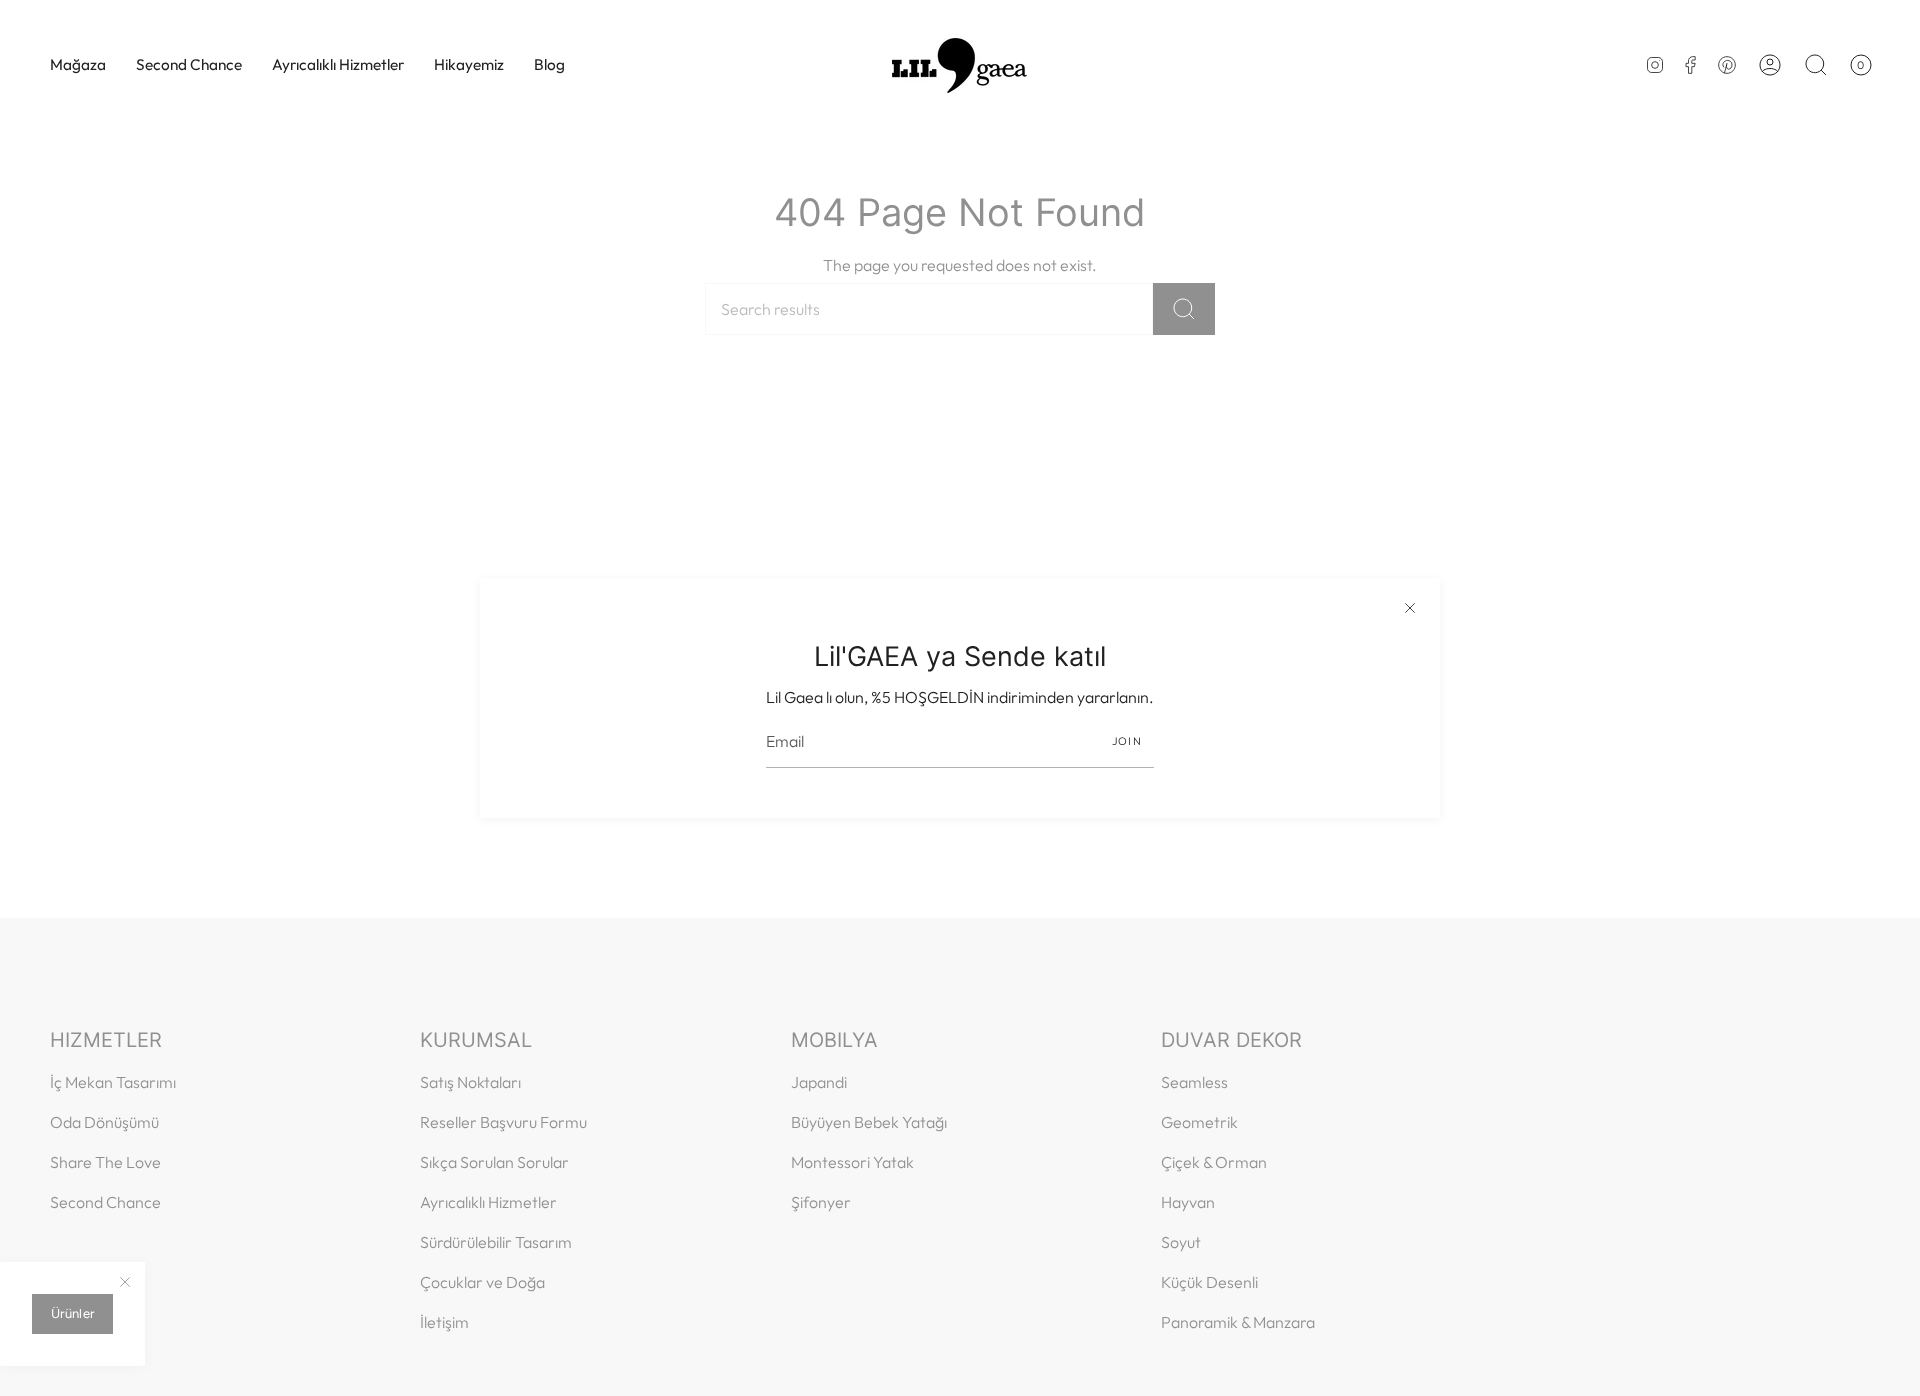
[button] (78, 65)
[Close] (1410, 608)
